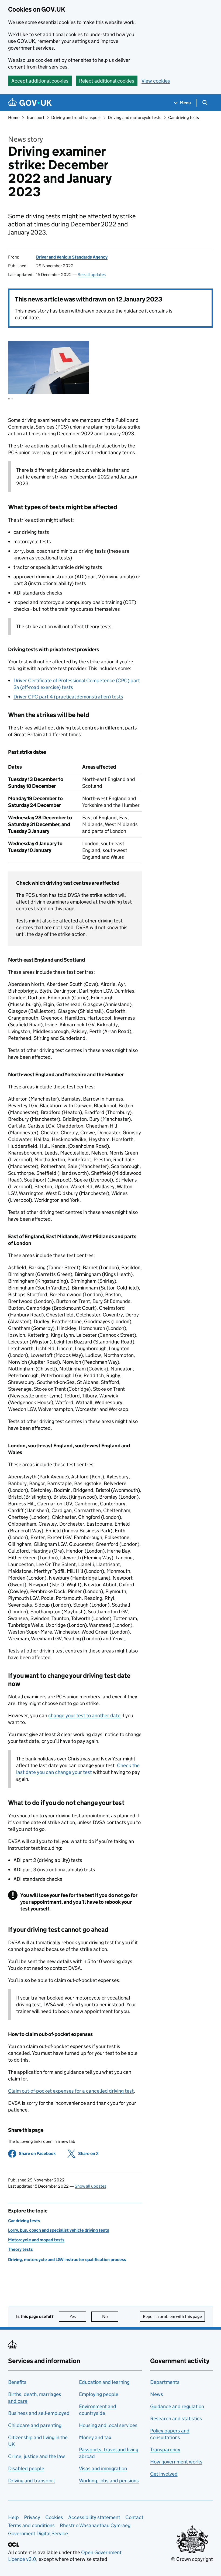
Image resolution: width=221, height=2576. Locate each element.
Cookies (54, 2517)
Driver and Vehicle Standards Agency (72, 257)
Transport (35, 118)
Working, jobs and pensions (109, 2481)
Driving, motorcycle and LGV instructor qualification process (67, 2260)
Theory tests (20, 2249)
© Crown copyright (192, 2559)
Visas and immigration (103, 2468)
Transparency (165, 2450)
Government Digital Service (38, 2533)
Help (13, 2517)
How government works (176, 2462)
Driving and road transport (76, 118)
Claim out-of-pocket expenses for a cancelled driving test (71, 2091)
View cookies (156, 81)
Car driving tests (184, 118)
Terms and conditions (31, 2525)
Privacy (32, 2517)
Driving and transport (32, 2481)
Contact (134, 2517)
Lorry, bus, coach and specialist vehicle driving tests (59, 2230)
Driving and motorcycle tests (134, 118)
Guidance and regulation (177, 2406)
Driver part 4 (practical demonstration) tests (68, 697)
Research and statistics (176, 2419)
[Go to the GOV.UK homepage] (30, 103)
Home (14, 118)
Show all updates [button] (90, 2186)
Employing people (99, 2394)
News (157, 2394)
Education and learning (104, 2382)
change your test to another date (84, 1715)
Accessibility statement (94, 2517)
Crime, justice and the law (37, 2456)
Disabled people (26, 2468)
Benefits (17, 2382)
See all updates (92, 275)
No (110, 2317)
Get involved (164, 2474)
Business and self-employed (39, 2413)
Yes (78, 2317)
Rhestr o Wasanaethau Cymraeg (95, 2525)
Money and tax (95, 2437)
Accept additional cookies (40, 81)
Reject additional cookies (107, 81)
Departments (165, 2382)
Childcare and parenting (35, 2425)
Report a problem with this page (172, 2317)
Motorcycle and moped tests (36, 2240)
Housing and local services (108, 2425)
